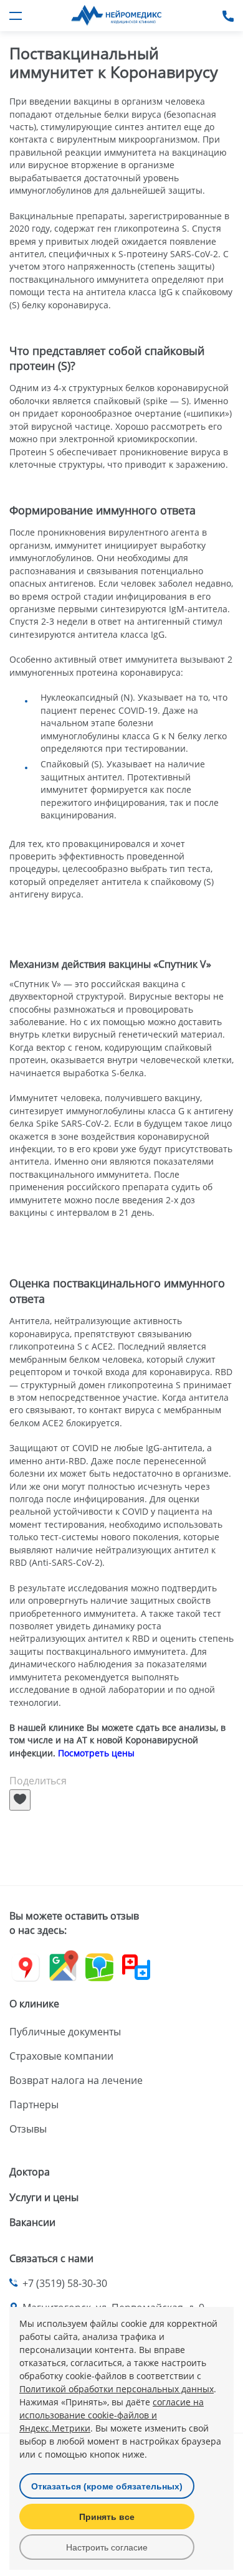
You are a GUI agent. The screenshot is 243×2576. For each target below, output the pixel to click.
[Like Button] (20, 1800)
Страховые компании (61, 2056)
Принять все (107, 2517)
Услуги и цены (44, 2197)
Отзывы (28, 2129)
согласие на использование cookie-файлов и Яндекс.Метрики (112, 2415)
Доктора (30, 2172)
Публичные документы (65, 2032)
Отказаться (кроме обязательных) (107, 2486)
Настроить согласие (107, 2547)
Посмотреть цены (96, 1753)
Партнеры (34, 2105)
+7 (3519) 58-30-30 (65, 2283)
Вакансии (32, 2222)
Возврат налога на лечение (76, 2080)
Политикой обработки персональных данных (117, 2389)
